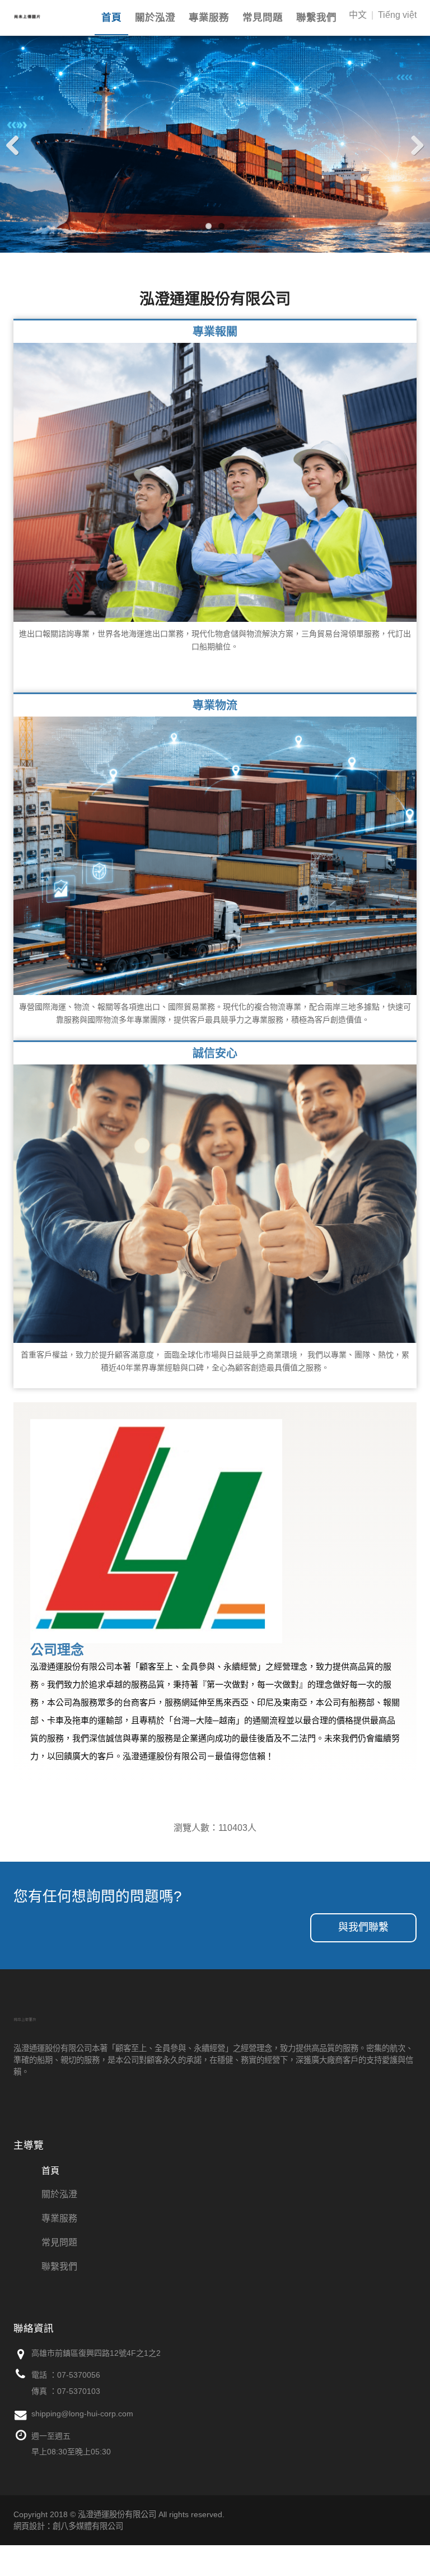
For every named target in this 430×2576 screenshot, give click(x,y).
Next (413, 145)
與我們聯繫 (363, 1927)
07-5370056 (79, 2375)
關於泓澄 (155, 17)
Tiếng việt (397, 15)
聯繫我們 (316, 17)
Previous (17, 145)
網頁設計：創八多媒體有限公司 (68, 2526)
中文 (358, 15)
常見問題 (263, 17)
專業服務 (209, 17)
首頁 (111, 17)
